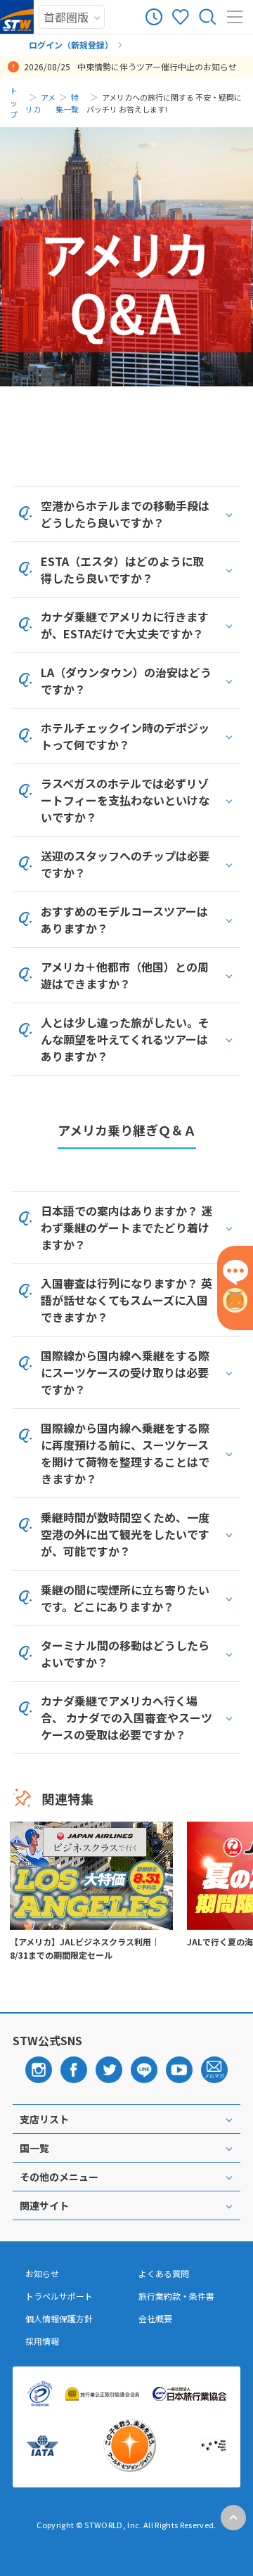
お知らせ (42, 2274)
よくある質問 (164, 2274)
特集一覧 (67, 103)
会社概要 (155, 2319)
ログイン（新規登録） (71, 45)
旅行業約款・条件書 (176, 2296)
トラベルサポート (59, 2296)
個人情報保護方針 (59, 2319)
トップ (14, 103)
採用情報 (42, 2341)
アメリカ (40, 103)
